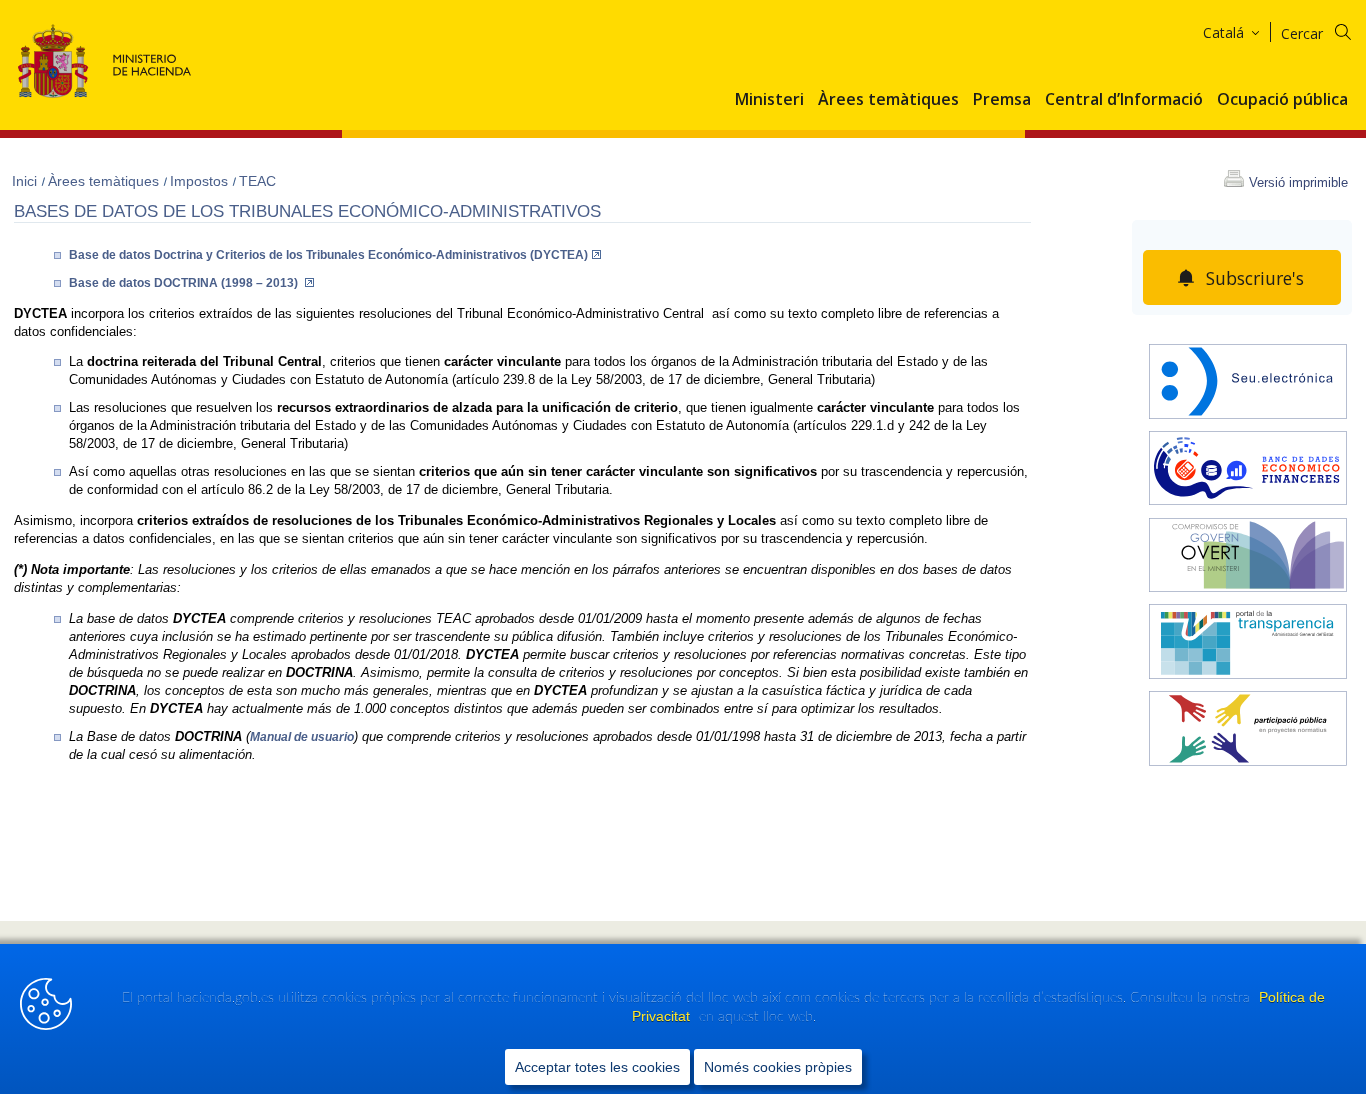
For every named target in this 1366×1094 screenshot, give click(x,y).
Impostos (201, 181)
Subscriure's (1255, 278)
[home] (1248, 384)
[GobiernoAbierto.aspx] (1248, 558)
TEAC (257, 181)
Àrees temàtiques (888, 100)
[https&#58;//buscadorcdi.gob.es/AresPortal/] (1248, 471)
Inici (26, 181)
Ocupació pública (1282, 100)
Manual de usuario (302, 737)
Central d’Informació (1124, 100)
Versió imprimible (1298, 182)
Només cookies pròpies (778, 1067)
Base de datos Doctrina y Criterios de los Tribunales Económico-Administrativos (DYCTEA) (328, 255)
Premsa (1002, 100)
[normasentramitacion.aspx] (1248, 731)
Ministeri (769, 100)
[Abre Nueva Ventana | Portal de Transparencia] (1248, 644)
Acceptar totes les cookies (597, 1067)
